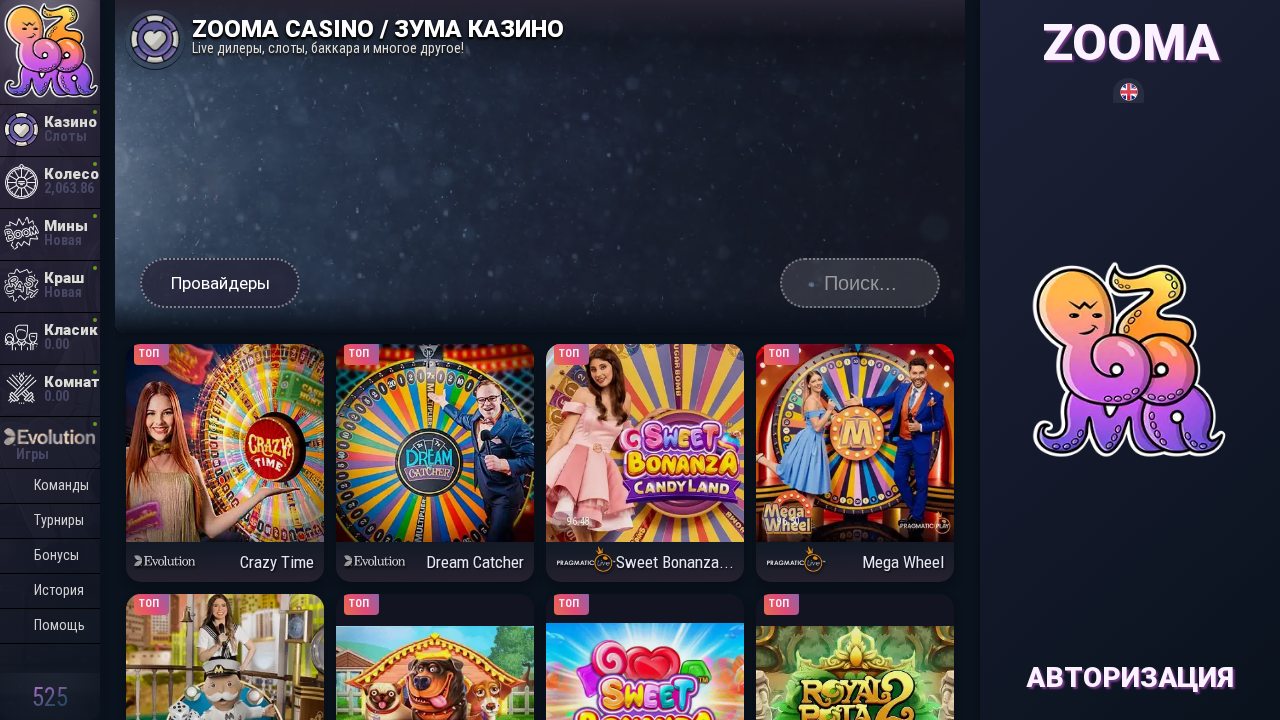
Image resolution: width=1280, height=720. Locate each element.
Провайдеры (220, 283)
